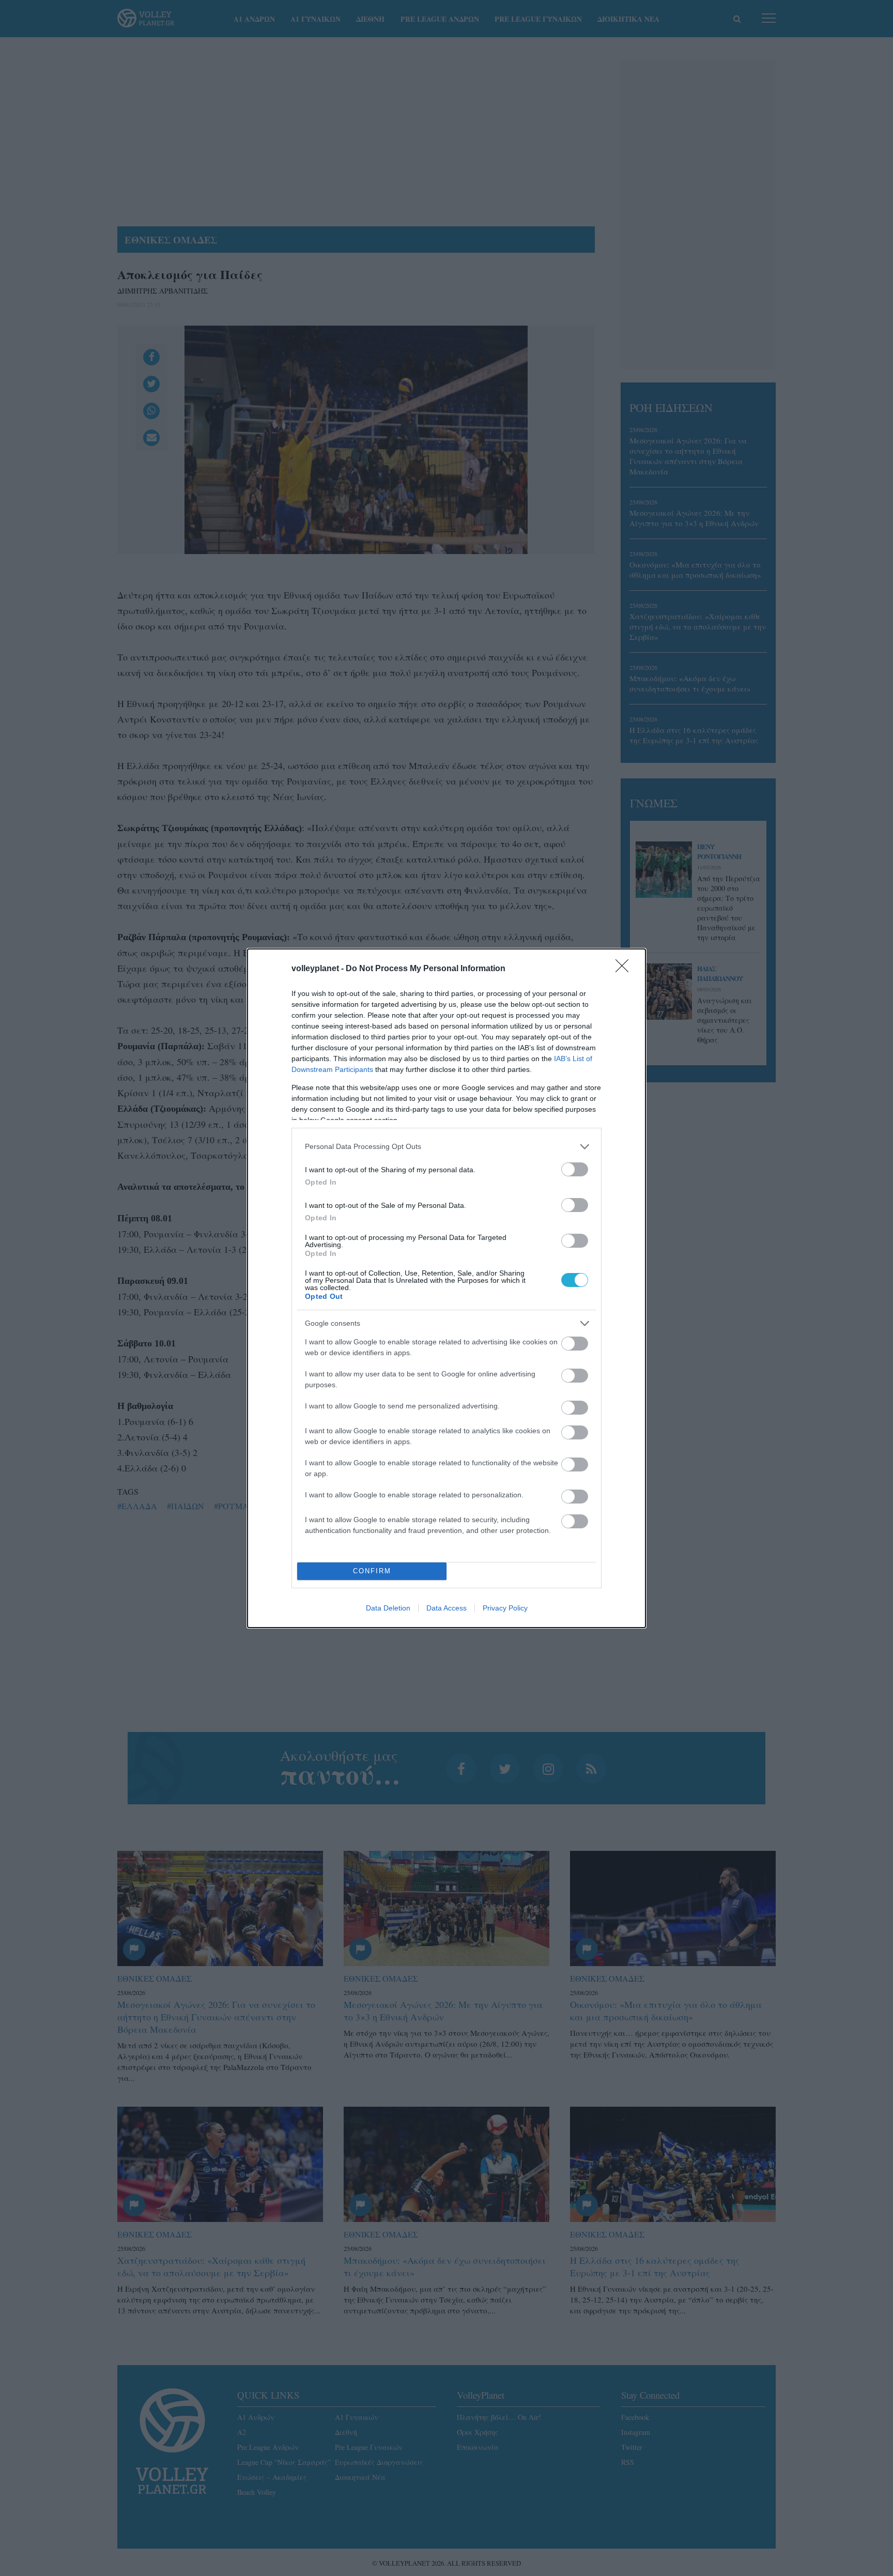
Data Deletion (388, 1608)
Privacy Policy (505, 1608)
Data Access (446, 1608)
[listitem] (446, 1147)
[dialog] (446, 1288)
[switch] (575, 1169)
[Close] (625, 969)
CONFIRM (372, 1571)
